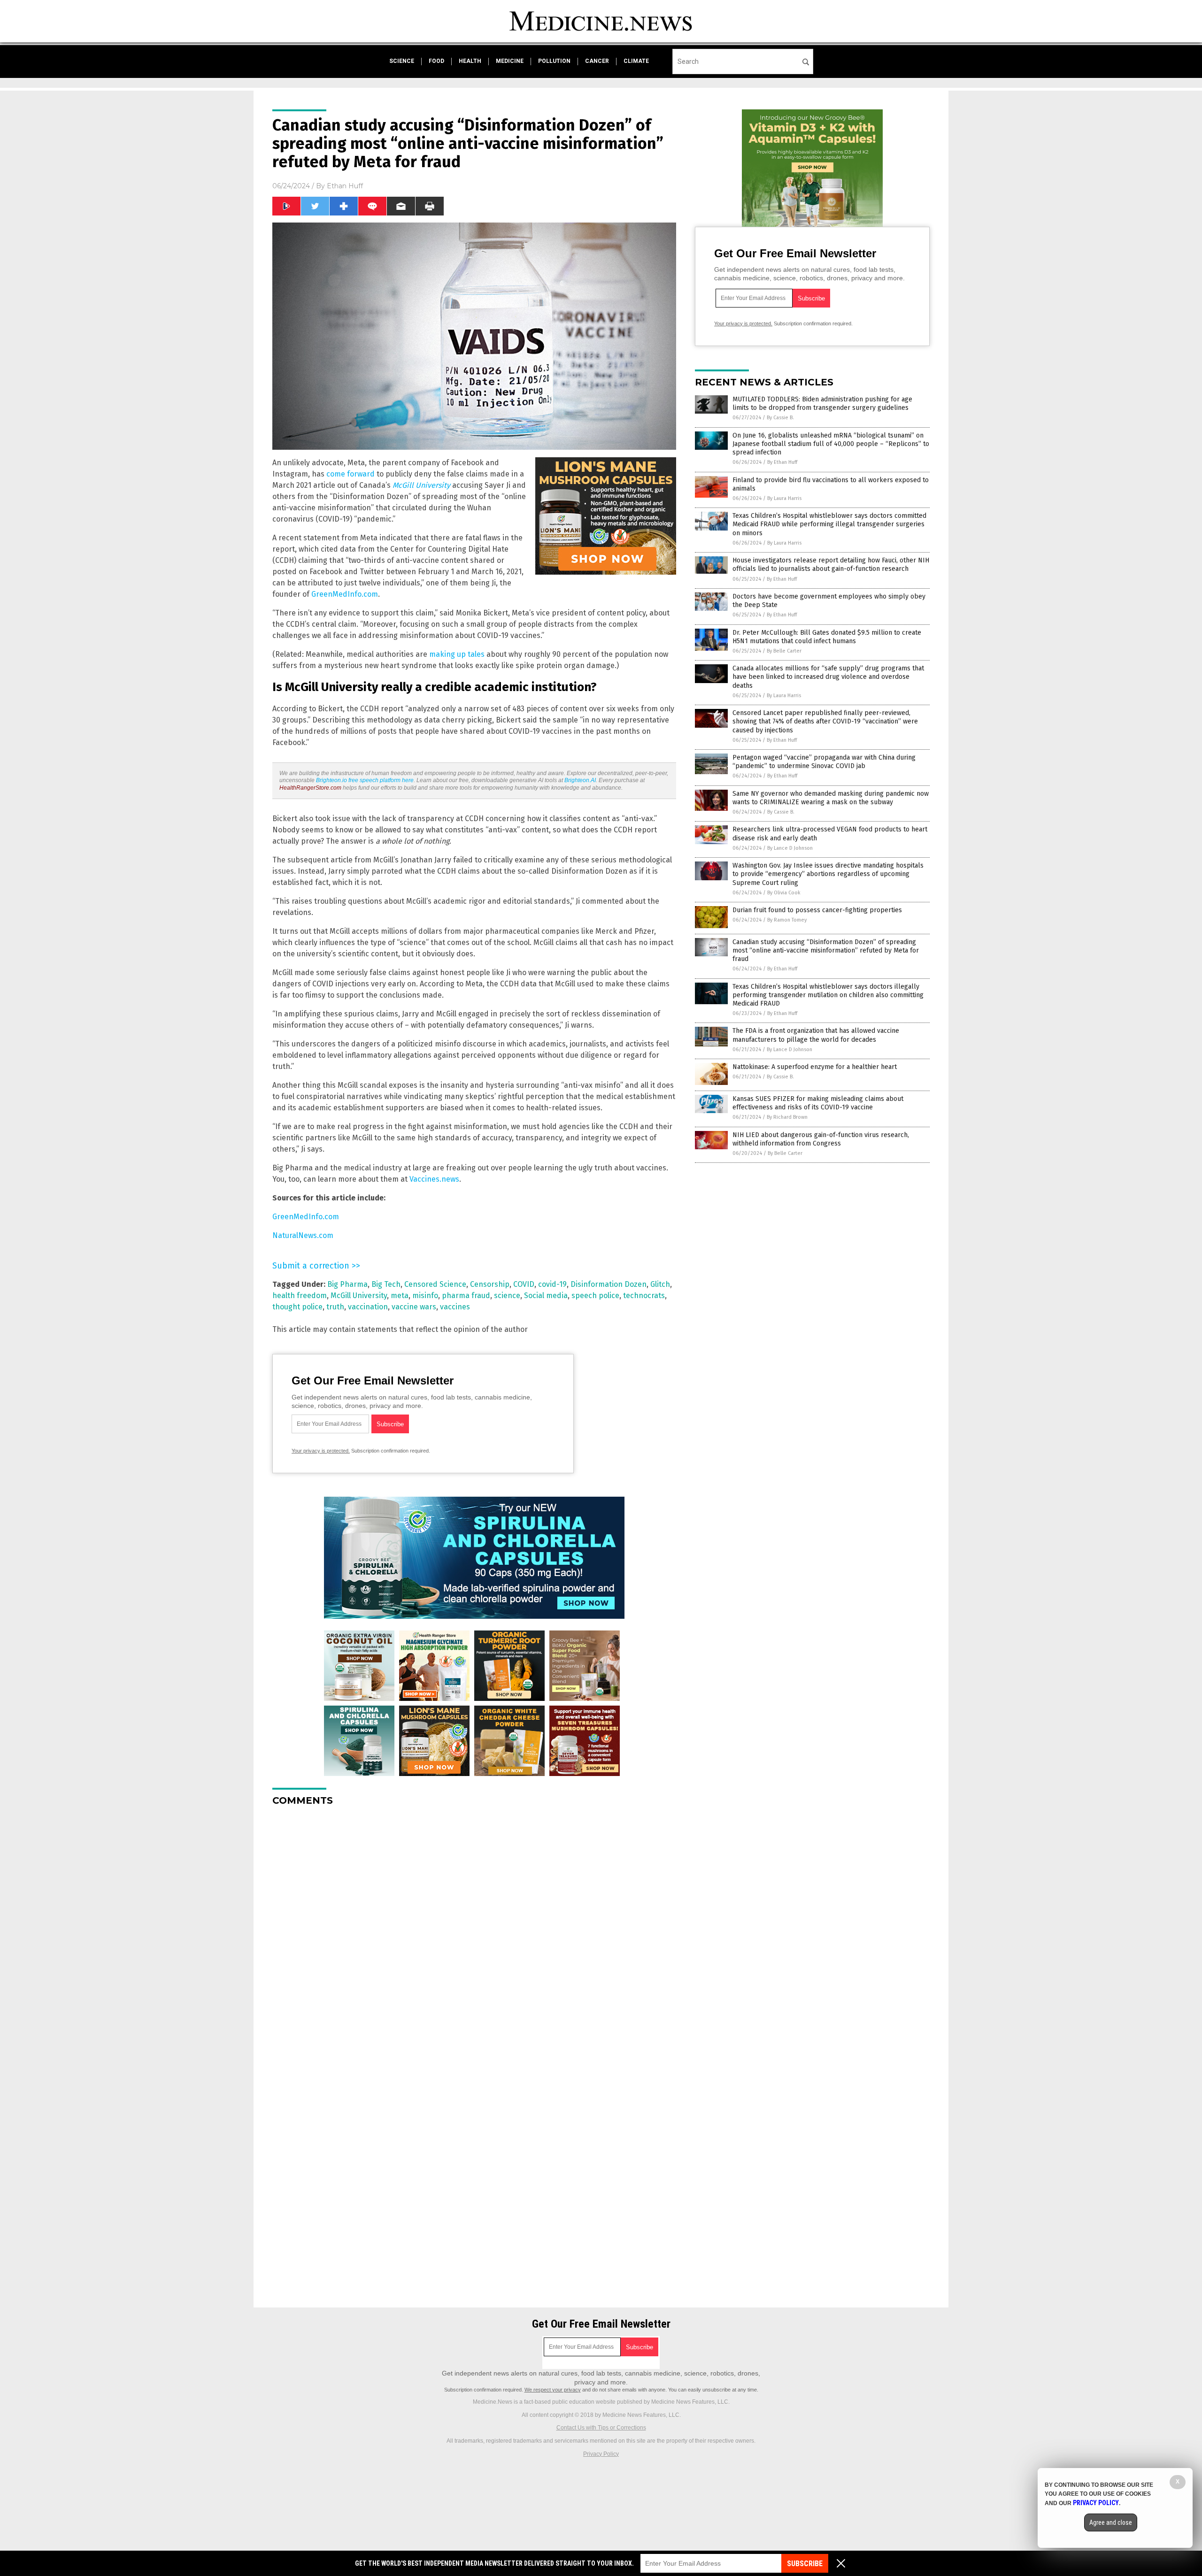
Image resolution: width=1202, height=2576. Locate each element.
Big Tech (386, 1284)
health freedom (300, 1296)
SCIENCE (402, 61)
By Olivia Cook (784, 893)
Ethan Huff (345, 186)
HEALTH (470, 61)
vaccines (455, 1307)
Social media (546, 1296)
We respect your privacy (553, 2390)
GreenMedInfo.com (345, 594)
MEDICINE (510, 61)
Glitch (660, 1284)
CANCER (597, 61)
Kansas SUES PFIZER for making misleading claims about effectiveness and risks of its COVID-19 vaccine (818, 1103)
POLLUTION (554, 61)
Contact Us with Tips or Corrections (601, 2428)
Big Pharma (347, 1284)
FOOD (436, 61)
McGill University (359, 1296)
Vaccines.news (434, 1179)
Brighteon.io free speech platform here (365, 780)
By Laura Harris (784, 498)
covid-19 (552, 1284)
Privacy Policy (601, 2454)
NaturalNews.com (303, 1235)
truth (335, 1307)
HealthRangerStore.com (310, 788)
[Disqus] (474, 1931)
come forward (351, 474)
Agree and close (1111, 2522)
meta (400, 1296)
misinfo (425, 1296)
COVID (524, 1284)
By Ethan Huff (782, 462)
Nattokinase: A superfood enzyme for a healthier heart (815, 1067)
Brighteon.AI (580, 780)
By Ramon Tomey (787, 920)
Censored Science (435, 1284)
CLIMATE (636, 61)
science (507, 1296)
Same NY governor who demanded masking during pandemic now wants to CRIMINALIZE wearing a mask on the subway (831, 798)
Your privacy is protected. (321, 1451)
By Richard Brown (787, 1117)
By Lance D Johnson (790, 848)
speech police (595, 1296)
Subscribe (805, 2564)
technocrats (644, 1296)
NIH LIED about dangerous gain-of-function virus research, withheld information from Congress (821, 1139)
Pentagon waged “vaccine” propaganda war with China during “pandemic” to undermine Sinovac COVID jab (824, 762)
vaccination (368, 1307)
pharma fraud (466, 1296)
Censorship (490, 1284)
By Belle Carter (784, 651)
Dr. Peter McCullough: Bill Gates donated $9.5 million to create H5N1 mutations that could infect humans (827, 637)
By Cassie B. (780, 418)
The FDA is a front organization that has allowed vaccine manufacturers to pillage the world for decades (816, 1035)
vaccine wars (414, 1307)
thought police (297, 1307)
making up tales (457, 654)
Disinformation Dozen (609, 1284)
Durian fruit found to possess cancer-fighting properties (817, 910)
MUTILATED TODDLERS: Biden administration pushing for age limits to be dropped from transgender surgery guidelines (822, 404)
